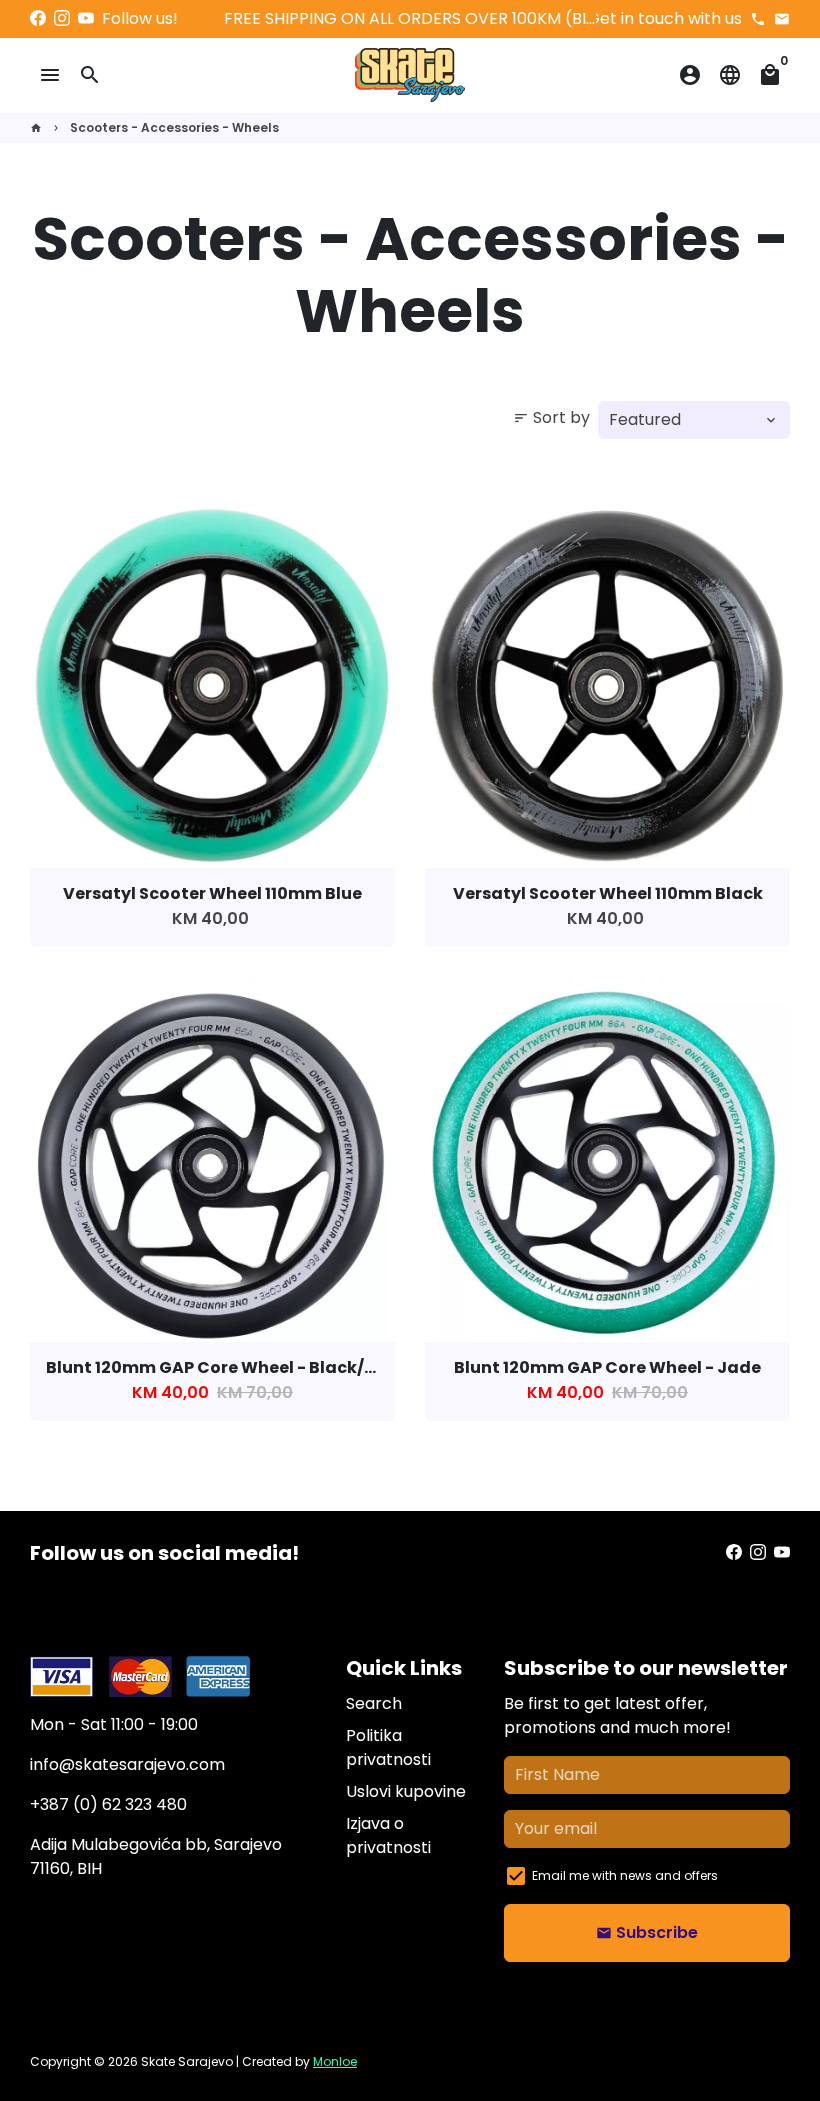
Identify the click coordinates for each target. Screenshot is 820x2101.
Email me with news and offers (625, 1875)
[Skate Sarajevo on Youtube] (86, 18)
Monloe (335, 2061)
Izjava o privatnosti (388, 1835)
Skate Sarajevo (187, 2061)
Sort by (551, 417)
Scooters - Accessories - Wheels (174, 127)
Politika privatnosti (388, 1747)
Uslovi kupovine (406, 1791)
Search (374, 1703)
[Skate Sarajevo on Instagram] (62, 18)
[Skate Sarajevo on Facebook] (38, 18)
